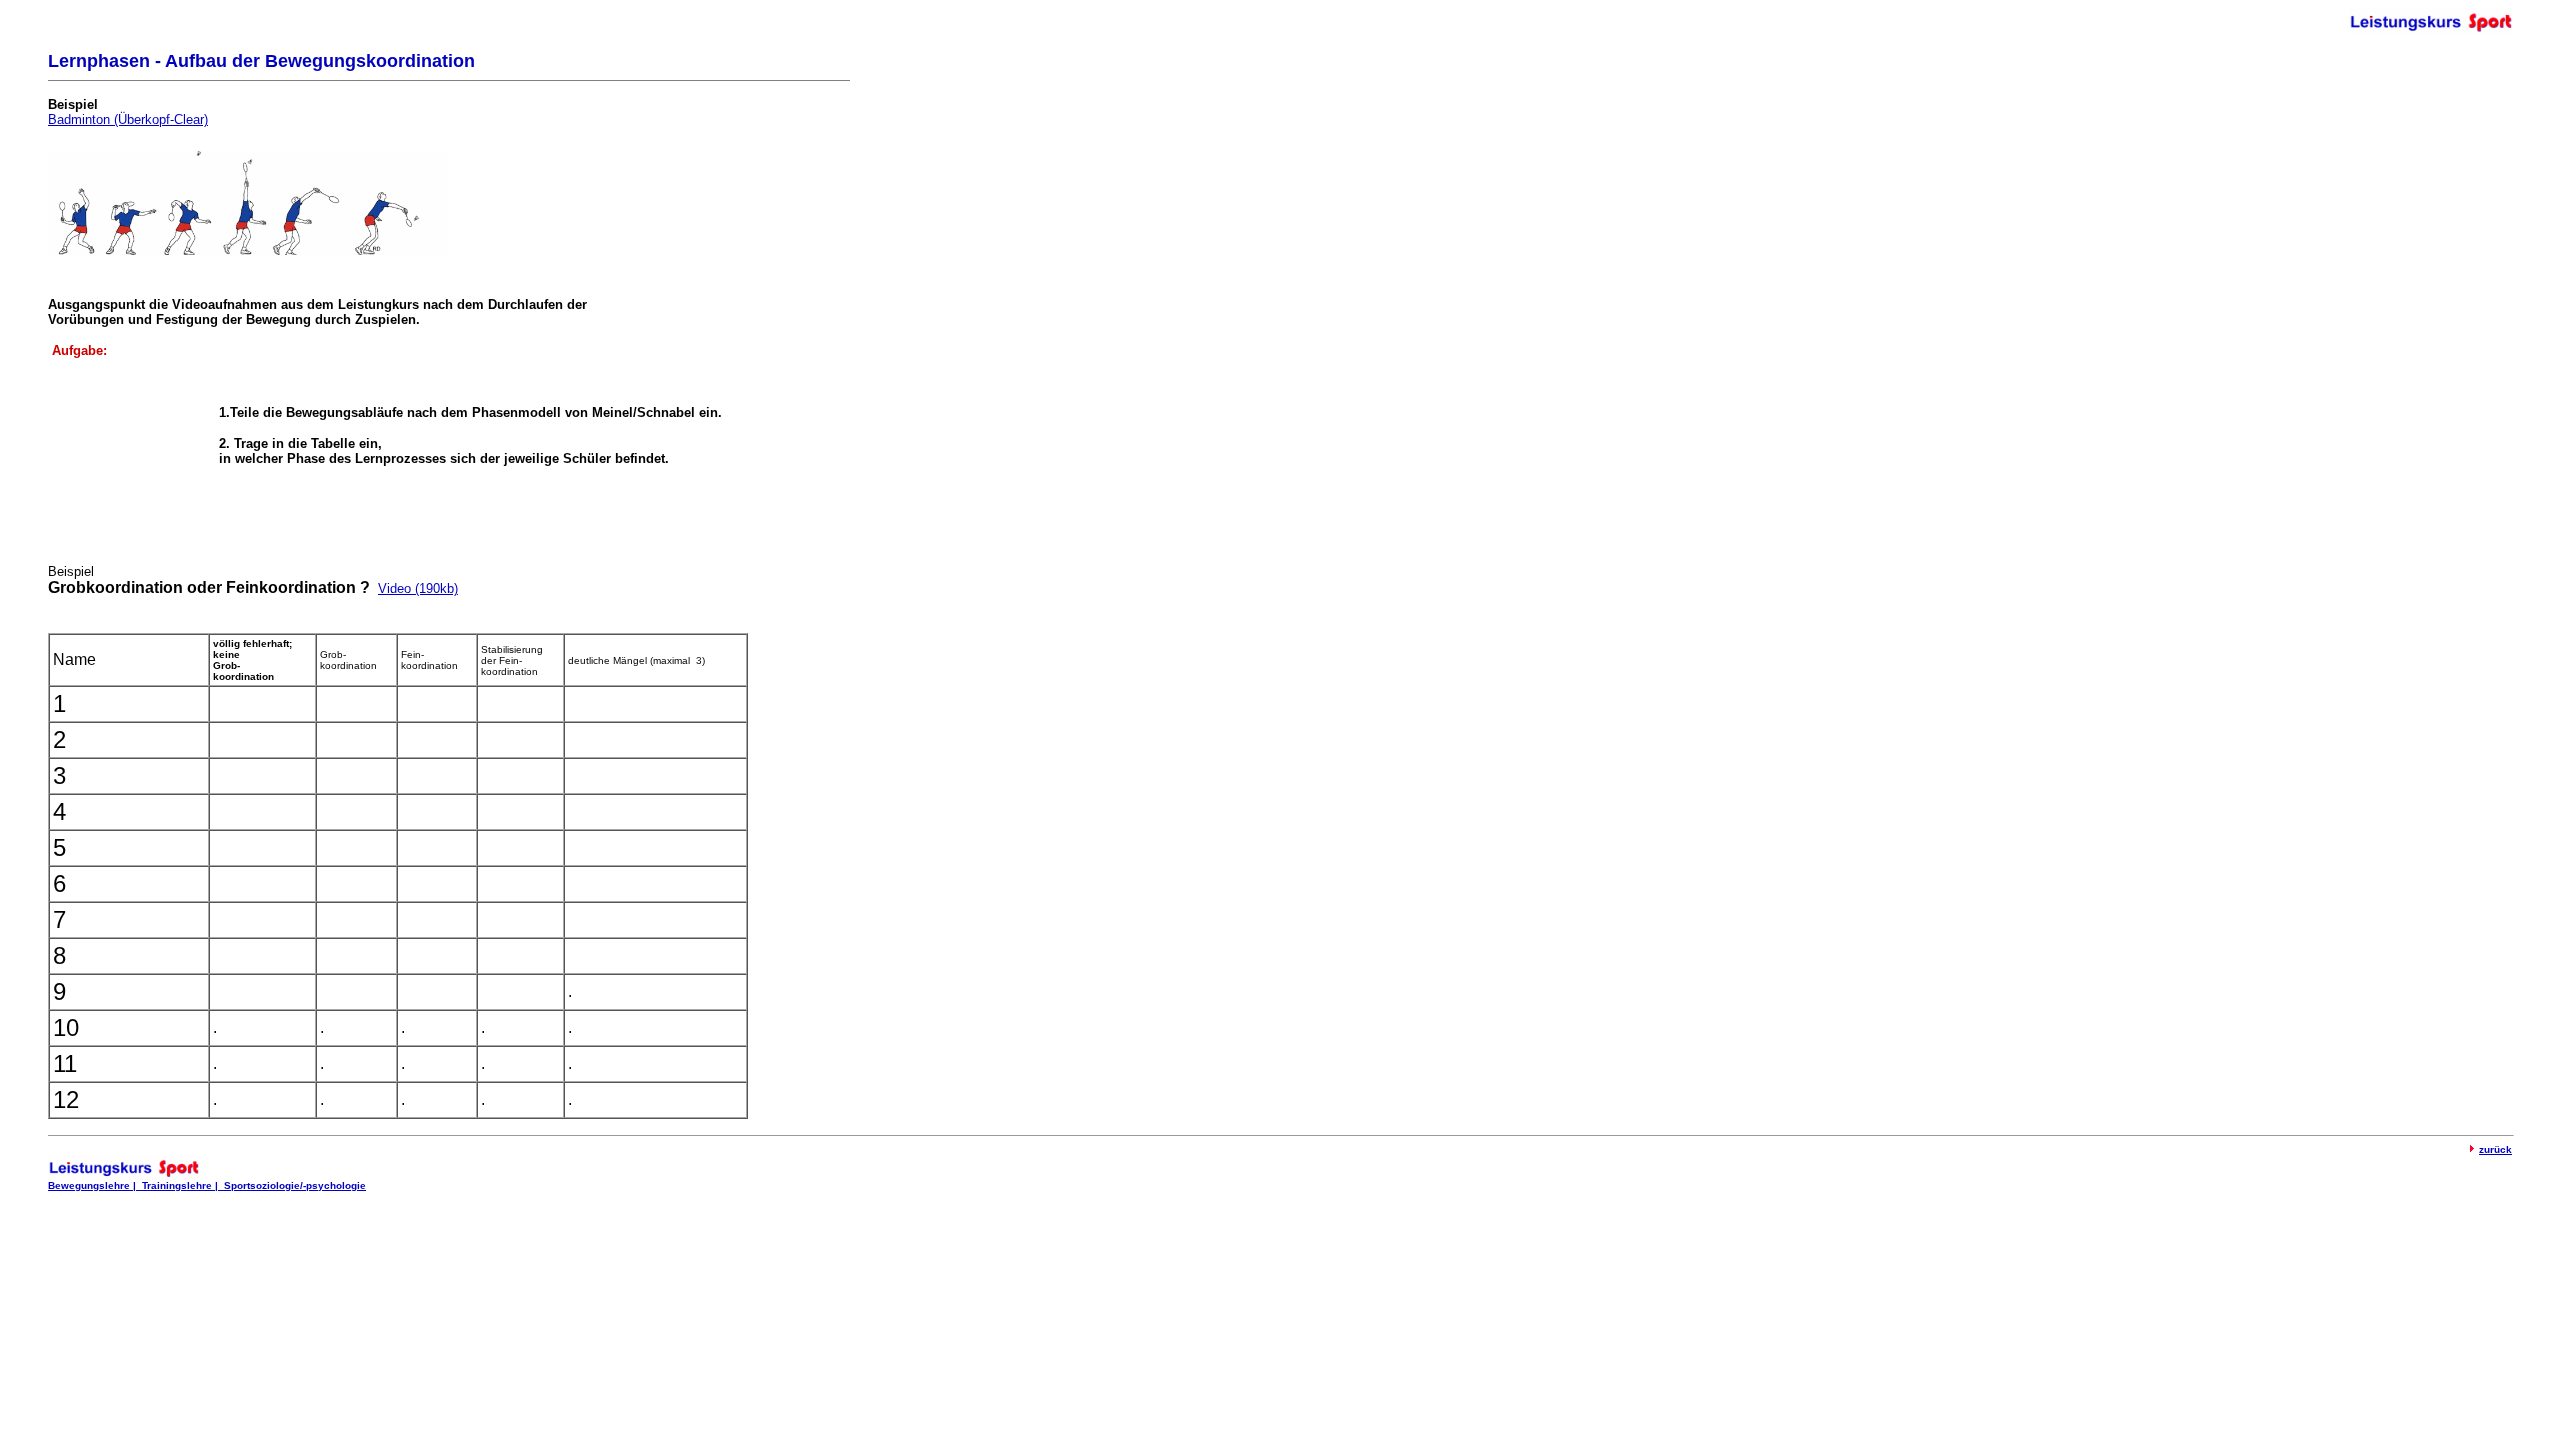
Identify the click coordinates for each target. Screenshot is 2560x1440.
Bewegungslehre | (95, 1185)
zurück (2495, 1149)
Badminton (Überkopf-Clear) (128, 119)
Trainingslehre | (183, 1185)
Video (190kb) (418, 588)
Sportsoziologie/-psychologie (295, 1185)
